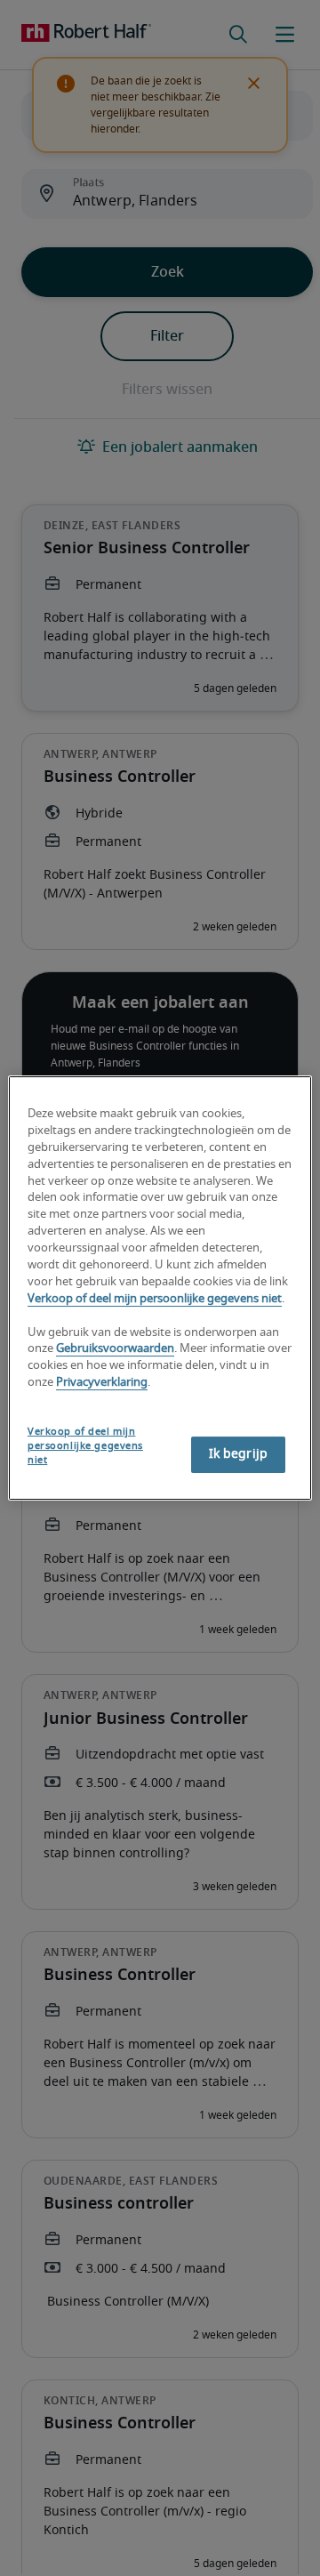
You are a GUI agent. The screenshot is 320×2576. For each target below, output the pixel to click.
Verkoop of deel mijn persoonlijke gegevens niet (155, 1299)
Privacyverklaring (102, 1383)
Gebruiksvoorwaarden (115, 1350)
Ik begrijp (238, 1454)
